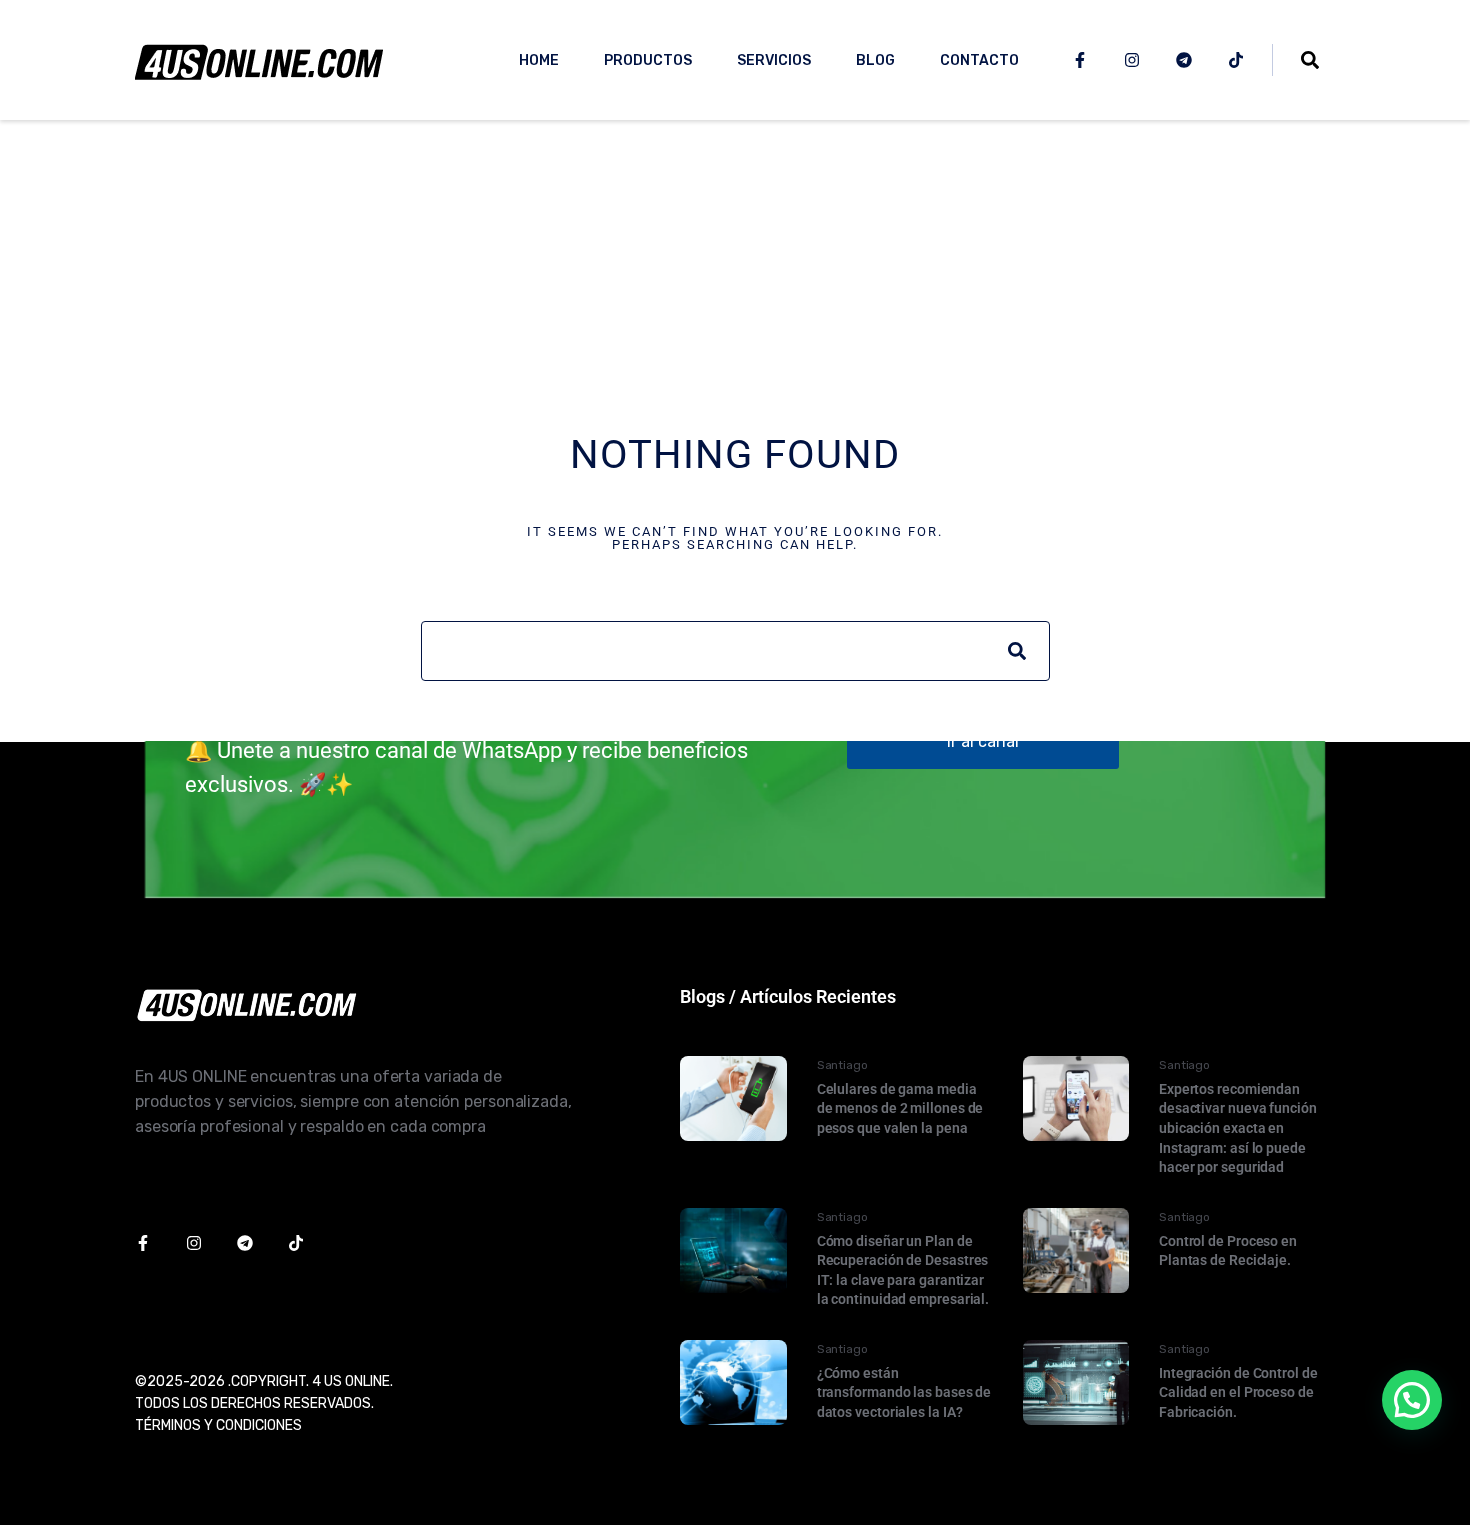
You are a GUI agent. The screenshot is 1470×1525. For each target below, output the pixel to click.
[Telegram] (1184, 60)
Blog (875, 60)
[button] (1412, 1400)
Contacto (979, 60)
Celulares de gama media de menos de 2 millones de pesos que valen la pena (900, 1108)
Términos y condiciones (218, 1425)
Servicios (774, 60)
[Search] (1017, 651)
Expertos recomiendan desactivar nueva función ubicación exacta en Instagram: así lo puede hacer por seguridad (1238, 1128)
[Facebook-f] (1080, 60)
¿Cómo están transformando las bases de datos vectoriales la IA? (904, 1392)
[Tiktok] (1236, 60)
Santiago (842, 1065)
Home (539, 60)
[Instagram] (1132, 60)
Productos (648, 60)
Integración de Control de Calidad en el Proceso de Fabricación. (1238, 1392)
